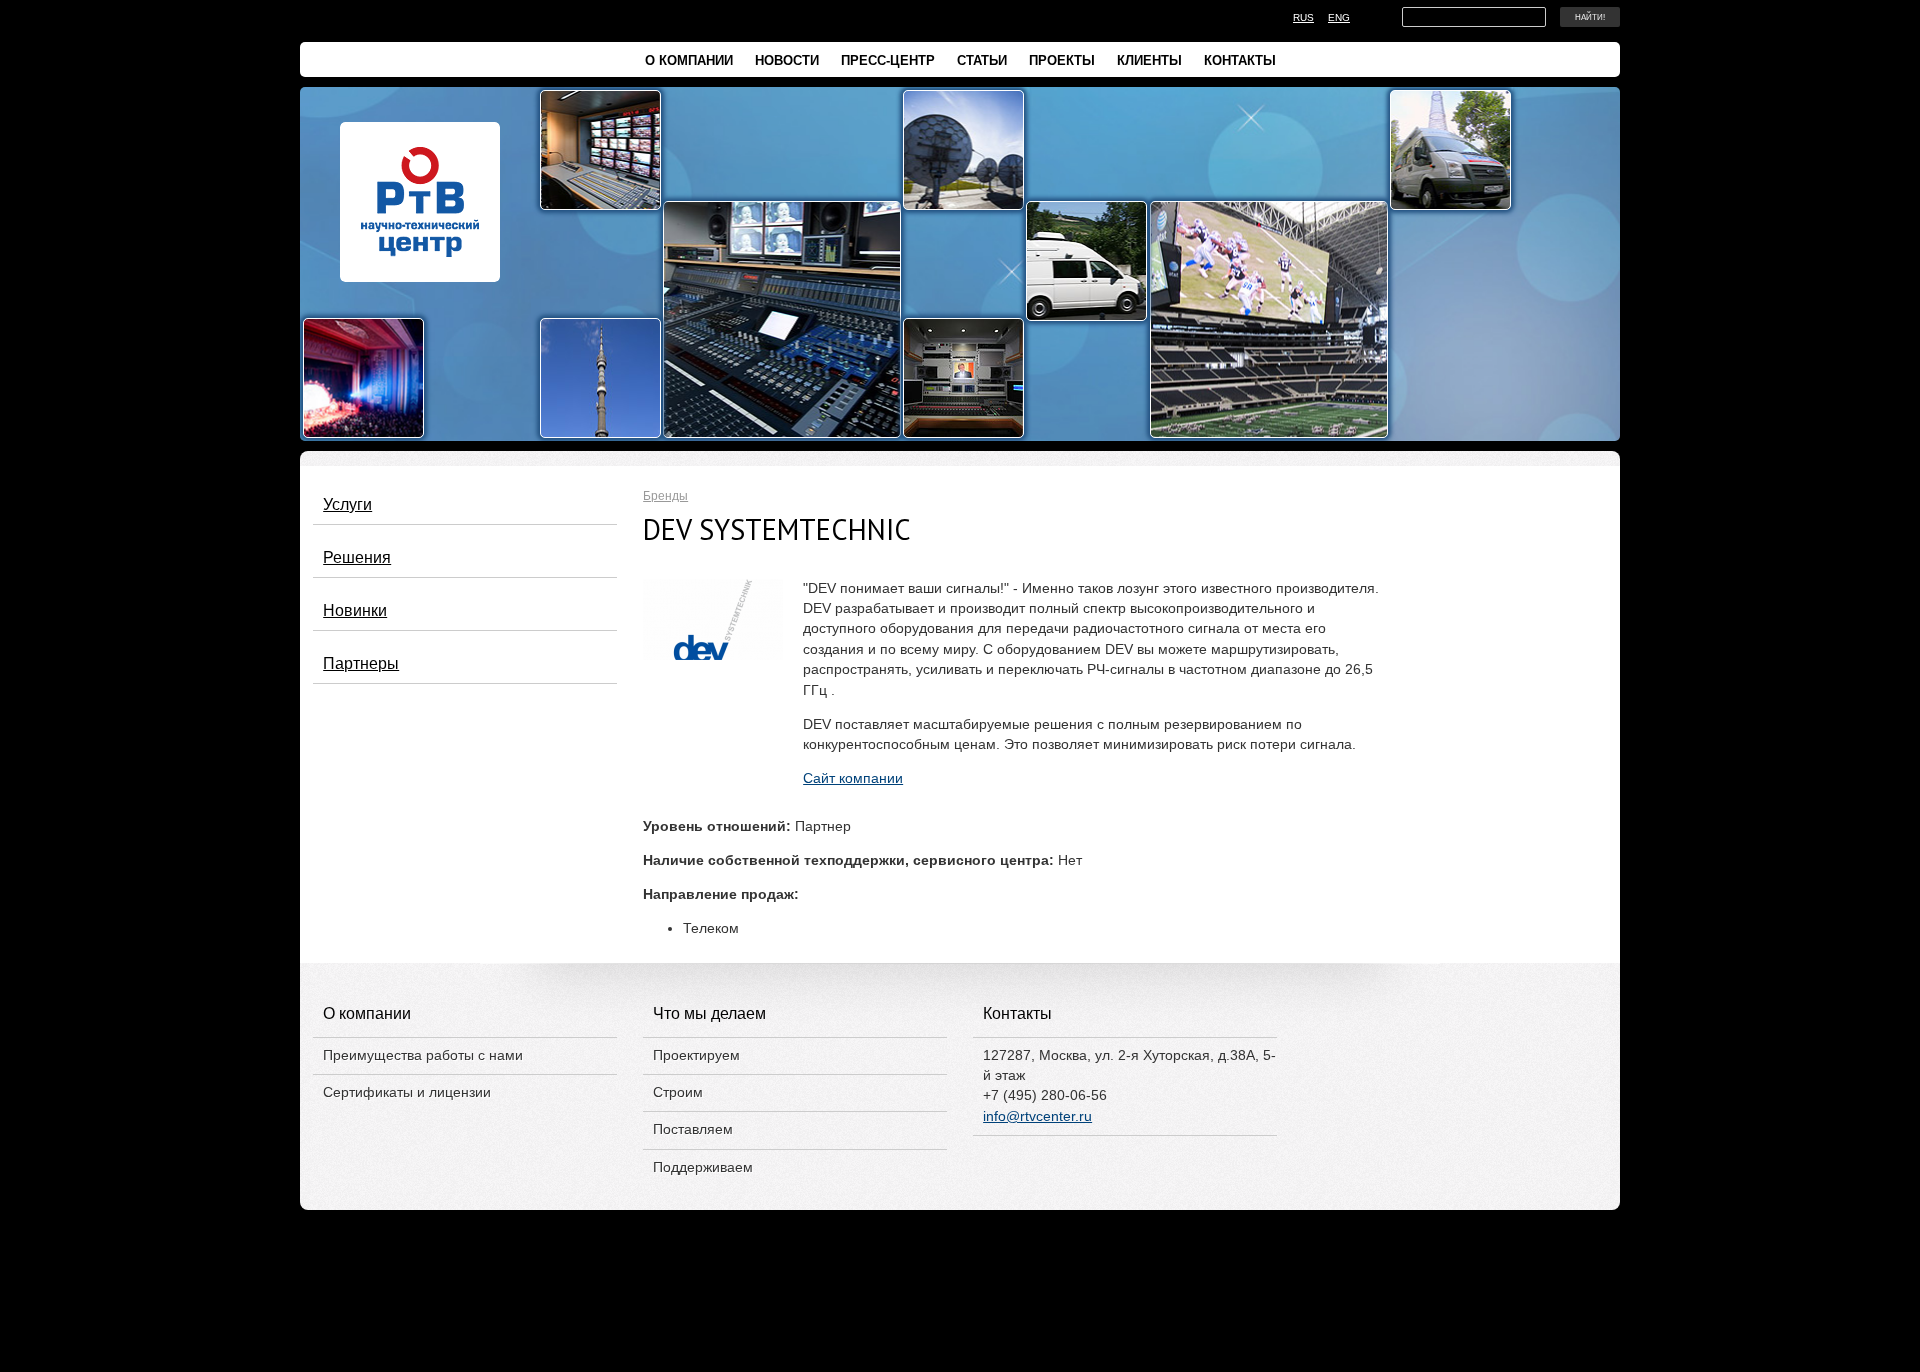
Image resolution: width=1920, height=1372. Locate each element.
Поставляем (693, 1129)
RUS (1303, 17)
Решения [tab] (357, 557)
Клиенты (1149, 60)
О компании (689, 60)
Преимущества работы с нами (423, 1055)
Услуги (347, 504)
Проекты (1062, 60)
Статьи (982, 60)
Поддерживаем (703, 1167)
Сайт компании (853, 778)
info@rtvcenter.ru (1037, 1116)
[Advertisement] (960, 1320)
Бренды (665, 496)
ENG (1339, 17)
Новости (787, 60)
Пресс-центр (888, 60)
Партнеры (361, 663)
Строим (678, 1092)
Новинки (355, 610)
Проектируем (696, 1055)
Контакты (1240, 60)
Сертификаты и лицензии (407, 1092)
